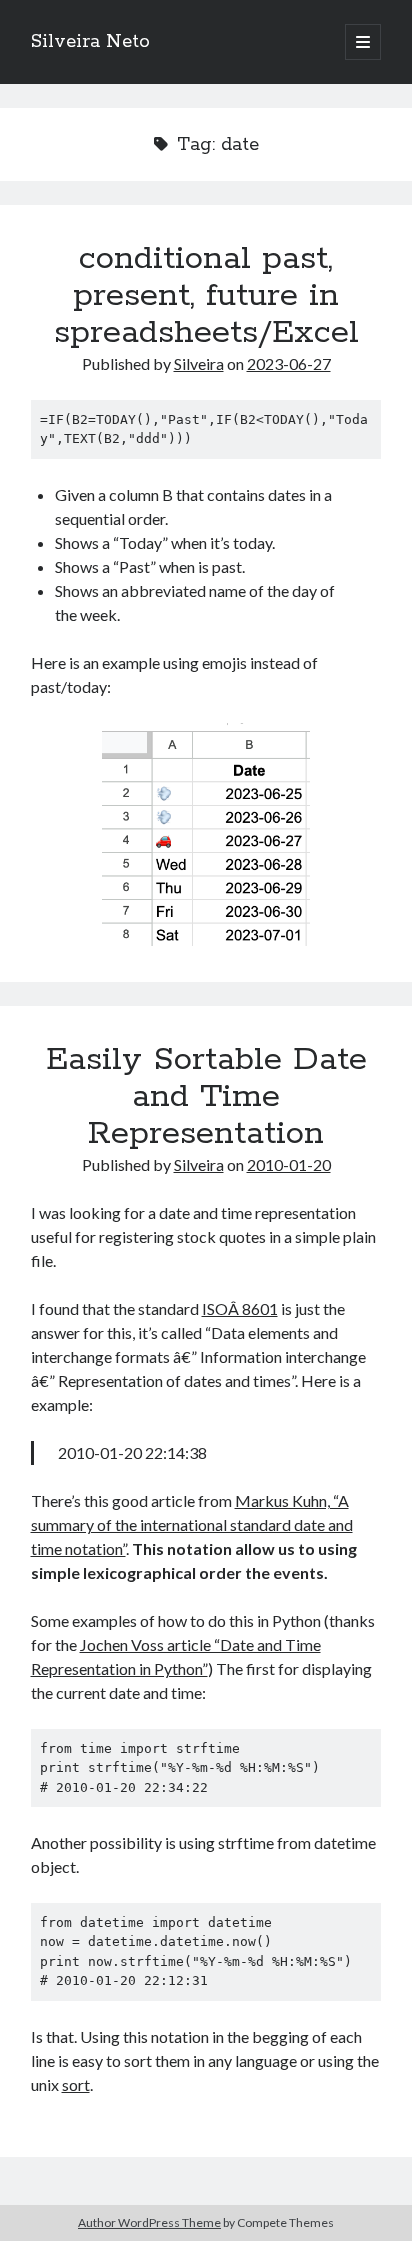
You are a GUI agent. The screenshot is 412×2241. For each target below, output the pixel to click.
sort (76, 2084)
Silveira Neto (90, 42)
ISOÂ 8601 (240, 1308)
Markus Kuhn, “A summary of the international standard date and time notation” (192, 1524)
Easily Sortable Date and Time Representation (206, 1097)
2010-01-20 (289, 1164)
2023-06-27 (289, 363)
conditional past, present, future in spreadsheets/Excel (206, 296)
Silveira (199, 363)
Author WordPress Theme (149, 2222)
